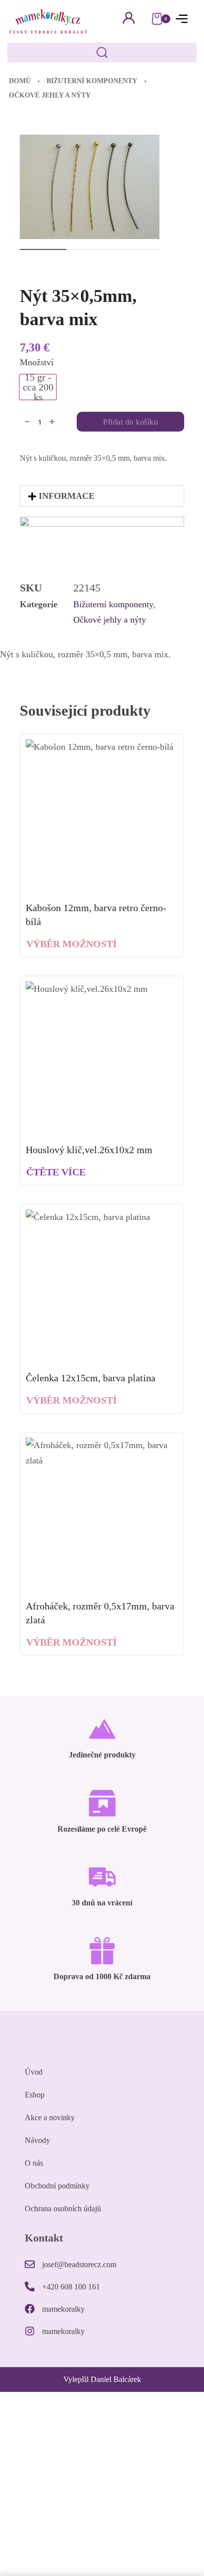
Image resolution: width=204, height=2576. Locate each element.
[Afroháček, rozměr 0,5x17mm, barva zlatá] (102, 1514)
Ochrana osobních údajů (63, 2209)
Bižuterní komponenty (92, 81)
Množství (37, 362)
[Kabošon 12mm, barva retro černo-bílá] (102, 816)
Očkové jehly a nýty (50, 95)
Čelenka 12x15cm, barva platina (91, 1378)
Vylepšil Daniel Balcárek (102, 2379)
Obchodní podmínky (57, 2186)
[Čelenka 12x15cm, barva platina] (102, 1286)
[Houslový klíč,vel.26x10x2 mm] (102, 1058)
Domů (20, 81)
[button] (102, 496)
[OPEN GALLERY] (90, 187)
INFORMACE (67, 496)
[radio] (38, 387)
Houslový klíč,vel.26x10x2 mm (89, 1150)
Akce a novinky (50, 2117)
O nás (34, 2163)
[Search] (102, 52)
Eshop (35, 2095)
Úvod (34, 2072)
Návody (37, 2140)
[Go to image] (43, 249)
